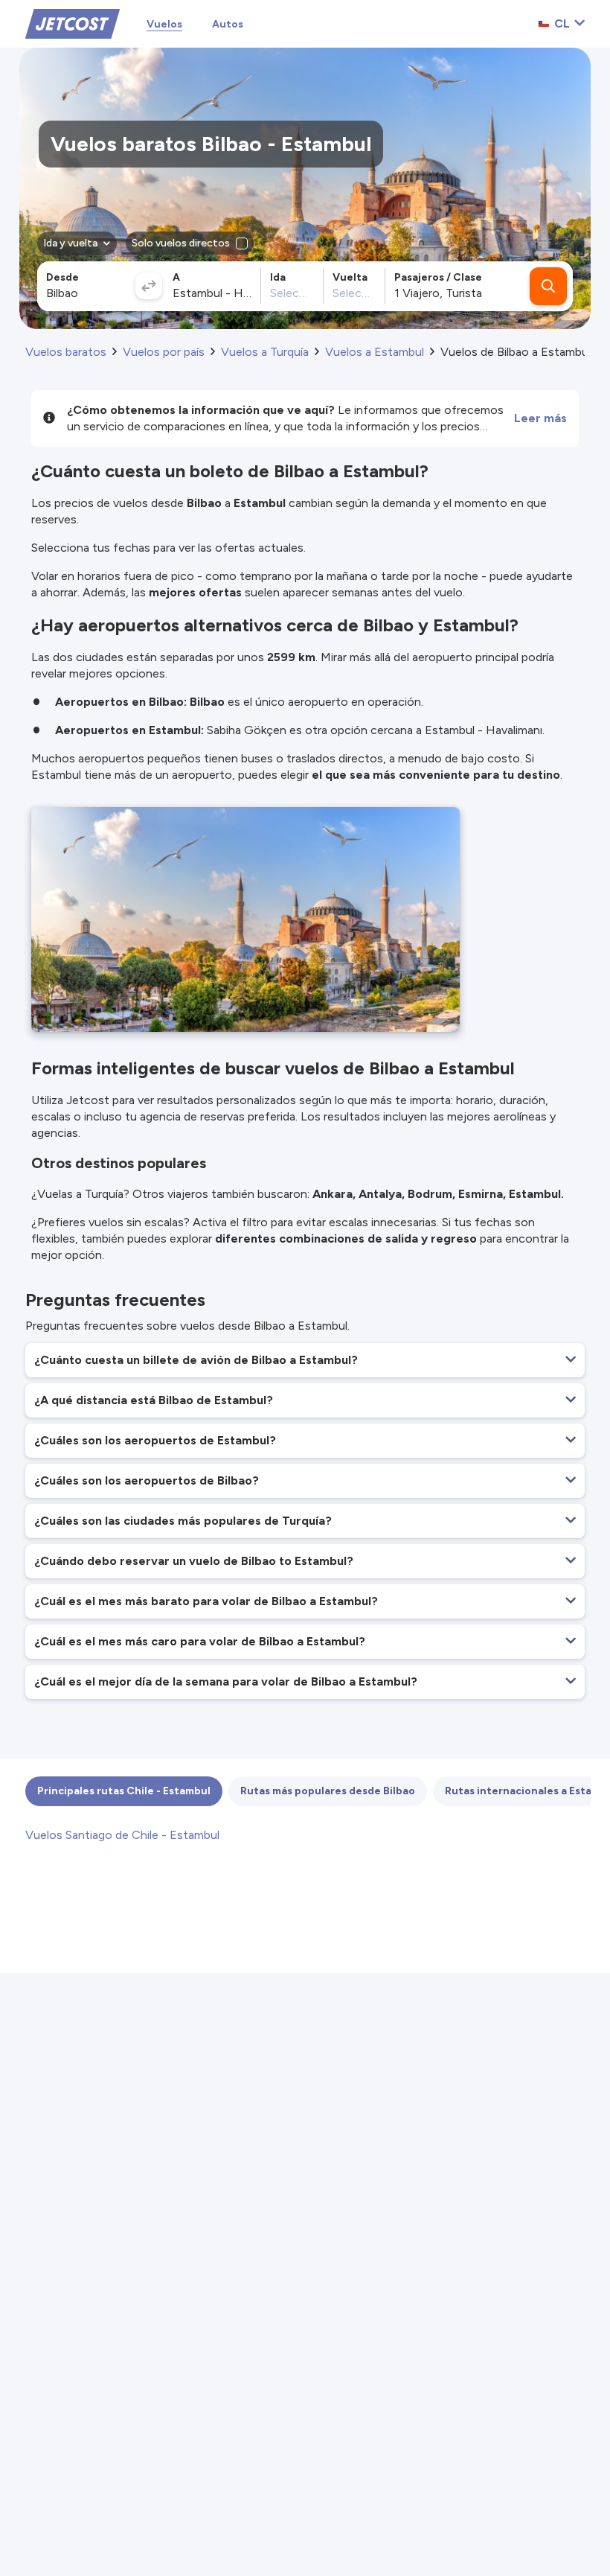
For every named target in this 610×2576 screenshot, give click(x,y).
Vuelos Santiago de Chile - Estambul (122, 1835)
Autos (228, 24)
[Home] (73, 23)
